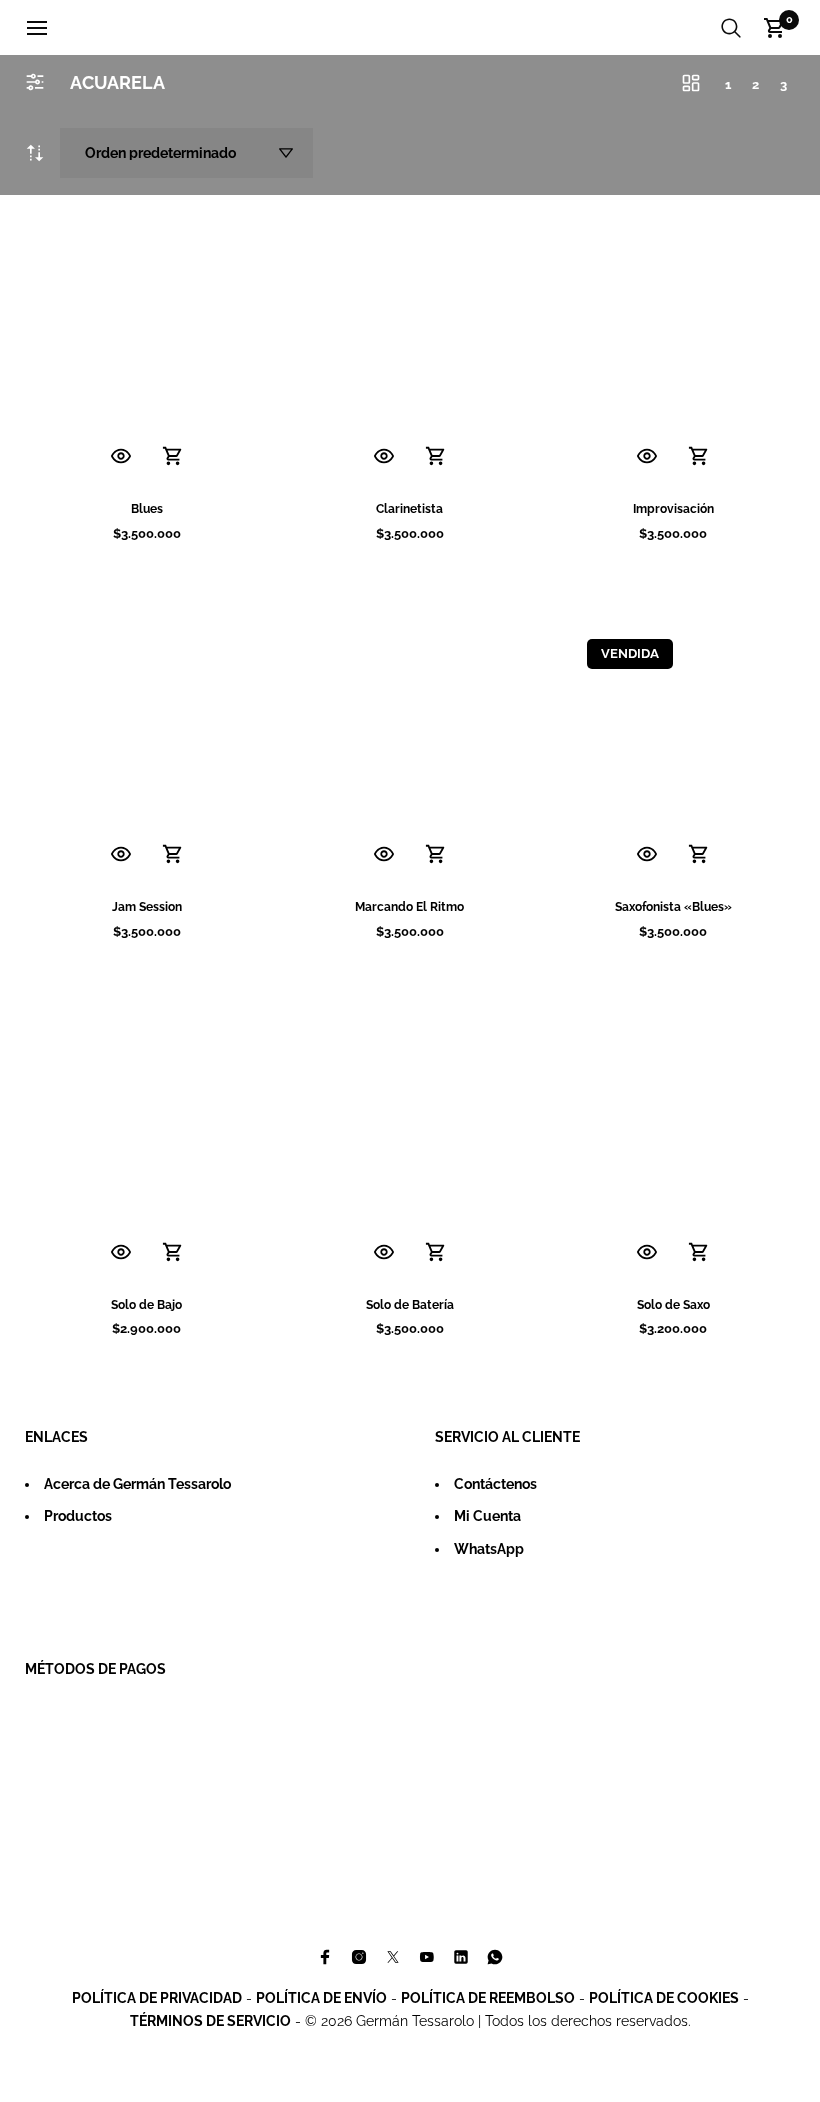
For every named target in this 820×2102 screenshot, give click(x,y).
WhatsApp (489, 1549)
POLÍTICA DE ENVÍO (321, 1998)
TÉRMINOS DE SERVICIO (210, 2021)
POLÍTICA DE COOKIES (664, 1998)
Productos (78, 1516)
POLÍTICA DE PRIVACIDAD (157, 1998)
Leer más (699, 855)
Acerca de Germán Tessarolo (137, 1484)
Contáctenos (495, 1484)
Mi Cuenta (487, 1516)
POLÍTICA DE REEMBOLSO (488, 1998)
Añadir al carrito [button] (173, 457)
